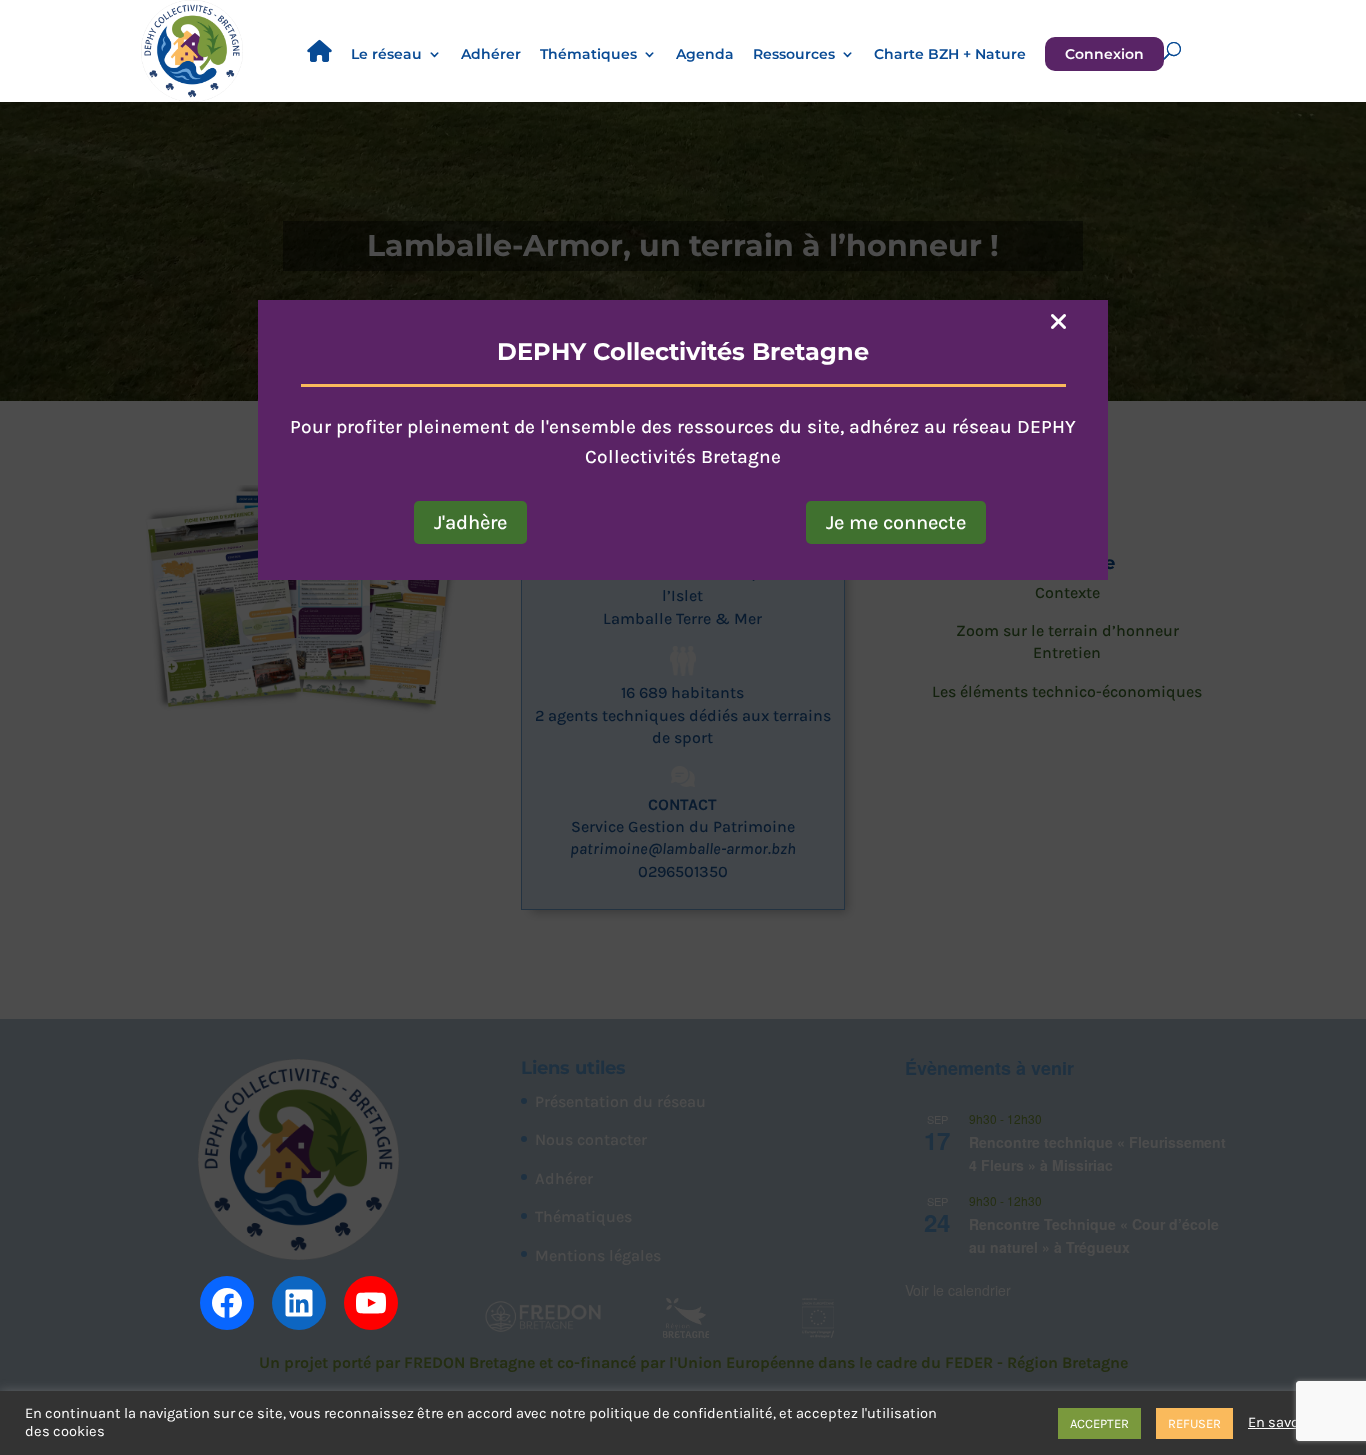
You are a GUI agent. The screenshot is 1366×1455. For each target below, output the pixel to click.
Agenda (705, 55)
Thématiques (588, 55)
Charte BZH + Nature (950, 55)
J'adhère (470, 522)
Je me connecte (896, 522)
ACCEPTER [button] (1099, 1423)
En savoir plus (1294, 1422)
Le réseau (386, 55)
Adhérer (491, 55)
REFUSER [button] (1194, 1423)
